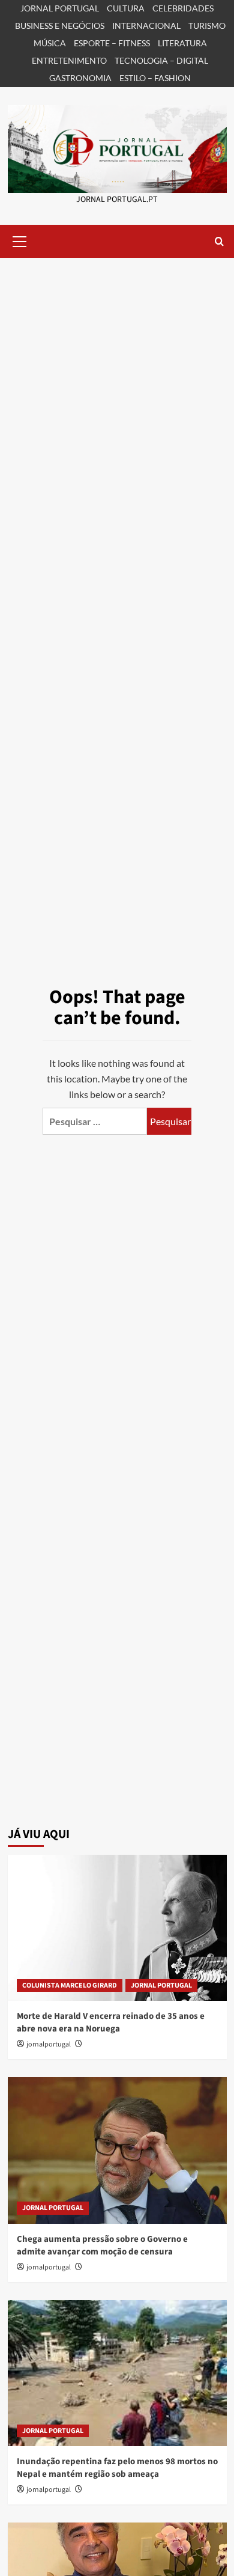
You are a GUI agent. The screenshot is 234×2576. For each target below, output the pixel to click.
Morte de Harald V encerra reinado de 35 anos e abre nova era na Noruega (111, 2022)
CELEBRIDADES (183, 8)
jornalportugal (49, 2044)
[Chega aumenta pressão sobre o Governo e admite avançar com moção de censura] (117, 2150)
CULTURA (126, 8)
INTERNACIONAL (146, 26)
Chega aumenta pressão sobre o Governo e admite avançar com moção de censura (102, 2245)
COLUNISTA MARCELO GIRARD (70, 1985)
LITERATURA (182, 43)
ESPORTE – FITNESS (112, 43)
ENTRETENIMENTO (69, 60)
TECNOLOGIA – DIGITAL (161, 60)
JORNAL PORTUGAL (60, 8)
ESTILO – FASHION (155, 78)
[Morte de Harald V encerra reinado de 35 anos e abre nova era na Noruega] (117, 1928)
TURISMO (207, 26)
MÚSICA (50, 43)
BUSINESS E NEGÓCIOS (60, 26)
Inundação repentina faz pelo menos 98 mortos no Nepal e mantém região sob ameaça (117, 2468)
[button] (20, 240)
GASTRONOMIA (80, 78)
